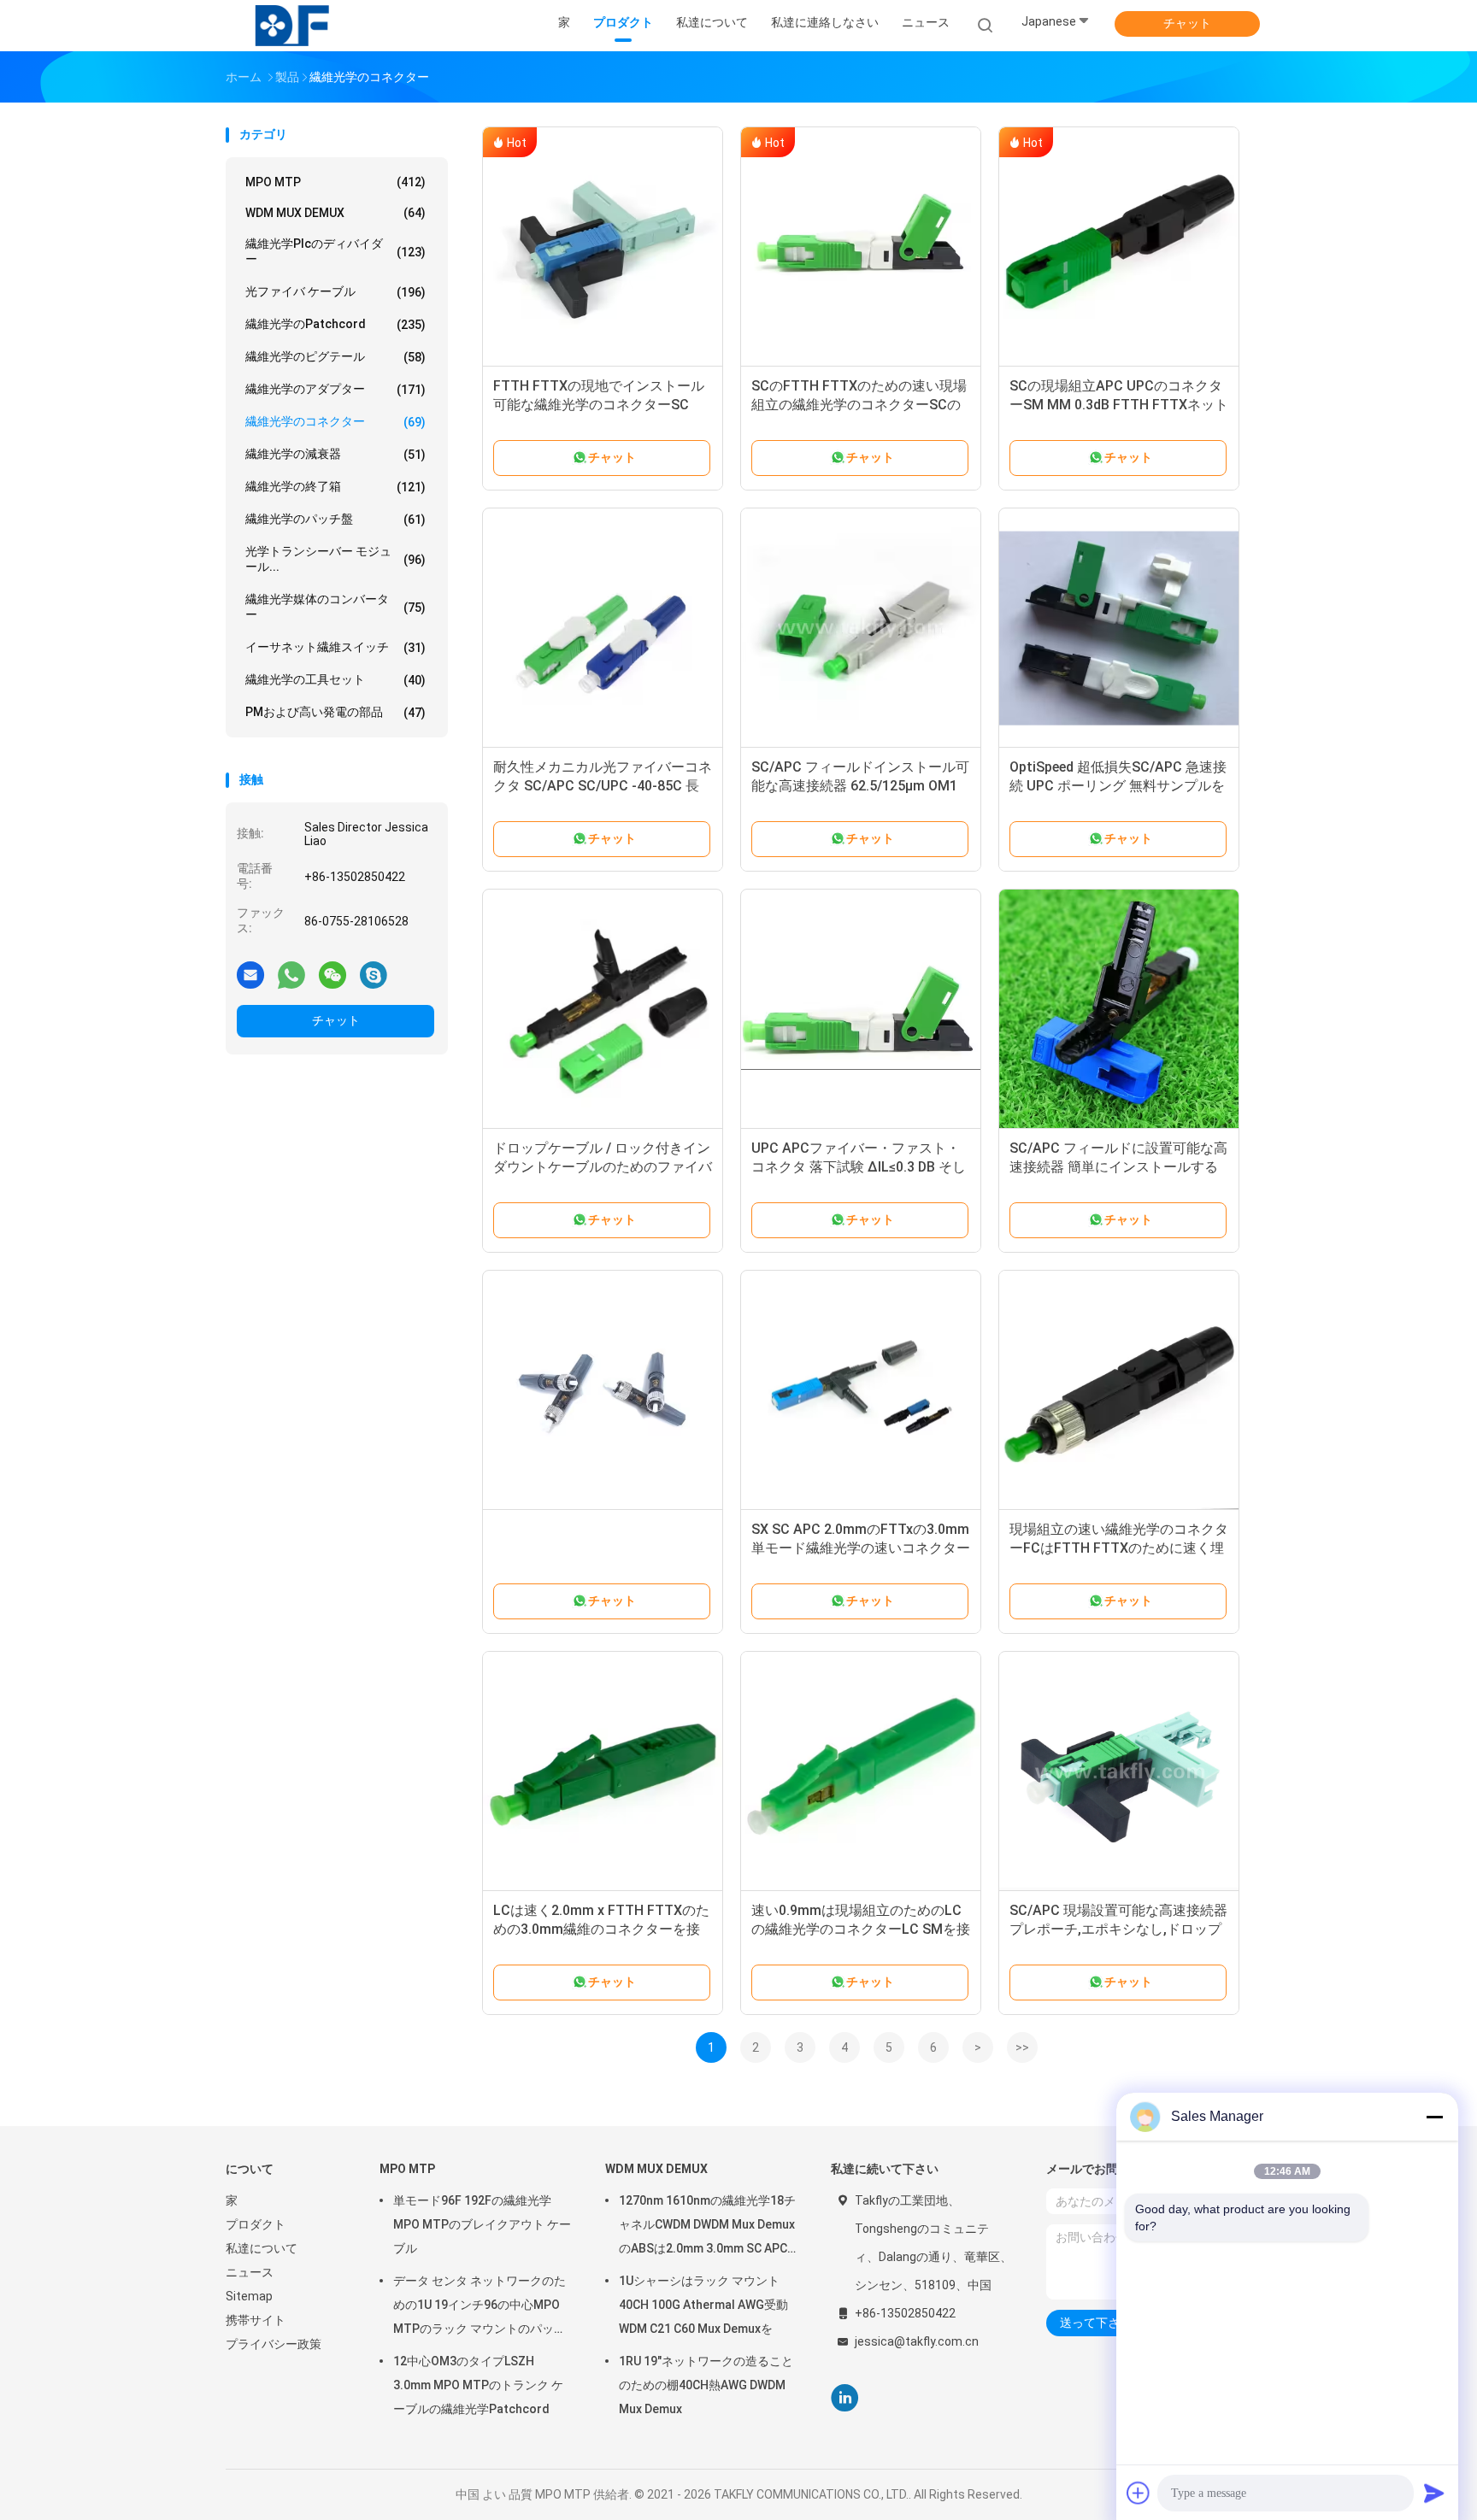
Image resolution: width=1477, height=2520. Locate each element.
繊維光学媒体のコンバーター (335, 607)
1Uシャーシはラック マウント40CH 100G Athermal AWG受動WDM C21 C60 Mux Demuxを (703, 2305)
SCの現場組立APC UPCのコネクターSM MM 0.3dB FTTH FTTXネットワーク (1119, 405)
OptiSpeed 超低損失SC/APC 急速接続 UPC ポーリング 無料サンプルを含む (1118, 786)
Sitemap (249, 2296)
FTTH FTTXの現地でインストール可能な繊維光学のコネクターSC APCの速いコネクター (599, 405)
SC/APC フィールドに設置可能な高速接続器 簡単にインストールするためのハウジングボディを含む (1118, 1167)
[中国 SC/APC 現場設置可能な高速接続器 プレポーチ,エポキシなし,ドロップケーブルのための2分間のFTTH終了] (1119, 1771)
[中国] (603, 1390)
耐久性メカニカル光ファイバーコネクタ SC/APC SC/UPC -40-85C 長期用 (603, 786)
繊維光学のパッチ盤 (335, 519)
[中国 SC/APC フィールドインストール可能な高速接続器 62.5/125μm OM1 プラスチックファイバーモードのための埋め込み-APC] (861, 628)
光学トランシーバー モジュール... (335, 559)
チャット (1187, 23)
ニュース (250, 2272)
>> (1022, 2047)
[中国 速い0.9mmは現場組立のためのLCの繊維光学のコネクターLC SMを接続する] (861, 1771)
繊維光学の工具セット (335, 680)
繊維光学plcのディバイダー (335, 251)
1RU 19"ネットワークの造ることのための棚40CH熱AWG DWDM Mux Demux (706, 2385)
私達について (262, 2248)
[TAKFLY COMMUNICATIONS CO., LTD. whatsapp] (291, 974)
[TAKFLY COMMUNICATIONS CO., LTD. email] (250, 974)
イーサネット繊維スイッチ (335, 647)
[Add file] (1139, 2493)
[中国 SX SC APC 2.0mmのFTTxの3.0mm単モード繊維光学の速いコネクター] (861, 1390)
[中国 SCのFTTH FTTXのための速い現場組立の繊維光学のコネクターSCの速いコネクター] (861, 247)
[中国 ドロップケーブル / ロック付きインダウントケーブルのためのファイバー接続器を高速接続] (603, 1009)
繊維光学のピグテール (335, 357)
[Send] (1434, 2493)
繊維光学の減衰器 (335, 454)
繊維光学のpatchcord (335, 324)
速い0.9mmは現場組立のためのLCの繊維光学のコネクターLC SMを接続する (861, 1929)
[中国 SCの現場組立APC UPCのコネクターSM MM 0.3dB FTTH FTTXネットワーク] (1119, 247)
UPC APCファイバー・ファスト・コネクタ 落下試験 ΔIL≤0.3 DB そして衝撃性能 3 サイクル (859, 1167)
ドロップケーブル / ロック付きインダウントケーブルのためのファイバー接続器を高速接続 (603, 1167)
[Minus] (1434, 2117)
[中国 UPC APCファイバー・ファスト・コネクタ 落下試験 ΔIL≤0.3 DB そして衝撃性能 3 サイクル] (861, 1009)
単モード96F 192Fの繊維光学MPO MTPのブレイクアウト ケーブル (482, 2224)
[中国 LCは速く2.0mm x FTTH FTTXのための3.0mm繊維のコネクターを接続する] (603, 1771)
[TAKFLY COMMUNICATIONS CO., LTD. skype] (374, 974)
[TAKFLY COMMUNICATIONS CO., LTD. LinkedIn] (845, 2398)
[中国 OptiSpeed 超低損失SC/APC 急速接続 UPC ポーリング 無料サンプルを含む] (1119, 628)
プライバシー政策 (274, 2344)
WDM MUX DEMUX (335, 213)
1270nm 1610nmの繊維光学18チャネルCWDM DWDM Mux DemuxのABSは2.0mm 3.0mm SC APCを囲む (707, 2227)
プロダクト (256, 2224)
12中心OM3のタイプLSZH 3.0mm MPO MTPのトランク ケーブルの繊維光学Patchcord (478, 2385)
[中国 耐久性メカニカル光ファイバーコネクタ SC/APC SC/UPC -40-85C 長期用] (603, 628)
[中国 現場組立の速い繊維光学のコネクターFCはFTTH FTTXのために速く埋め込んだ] (1119, 1390)
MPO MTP (335, 182)
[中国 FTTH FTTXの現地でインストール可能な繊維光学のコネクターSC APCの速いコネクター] (603, 247)
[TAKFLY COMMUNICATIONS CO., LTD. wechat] (332, 974)
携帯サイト (256, 2320)
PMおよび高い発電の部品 (335, 712)
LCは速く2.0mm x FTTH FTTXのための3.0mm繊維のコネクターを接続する (601, 1929)
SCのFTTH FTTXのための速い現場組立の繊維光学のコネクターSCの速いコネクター (859, 405)
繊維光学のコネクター (335, 422)
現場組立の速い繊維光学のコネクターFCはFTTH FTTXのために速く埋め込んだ (1119, 1548)
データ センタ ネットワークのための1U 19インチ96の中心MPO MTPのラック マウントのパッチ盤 (480, 2307)
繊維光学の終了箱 (335, 487)
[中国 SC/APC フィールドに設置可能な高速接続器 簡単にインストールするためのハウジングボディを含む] (1119, 1009)
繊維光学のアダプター (335, 389)
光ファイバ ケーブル (335, 292)
